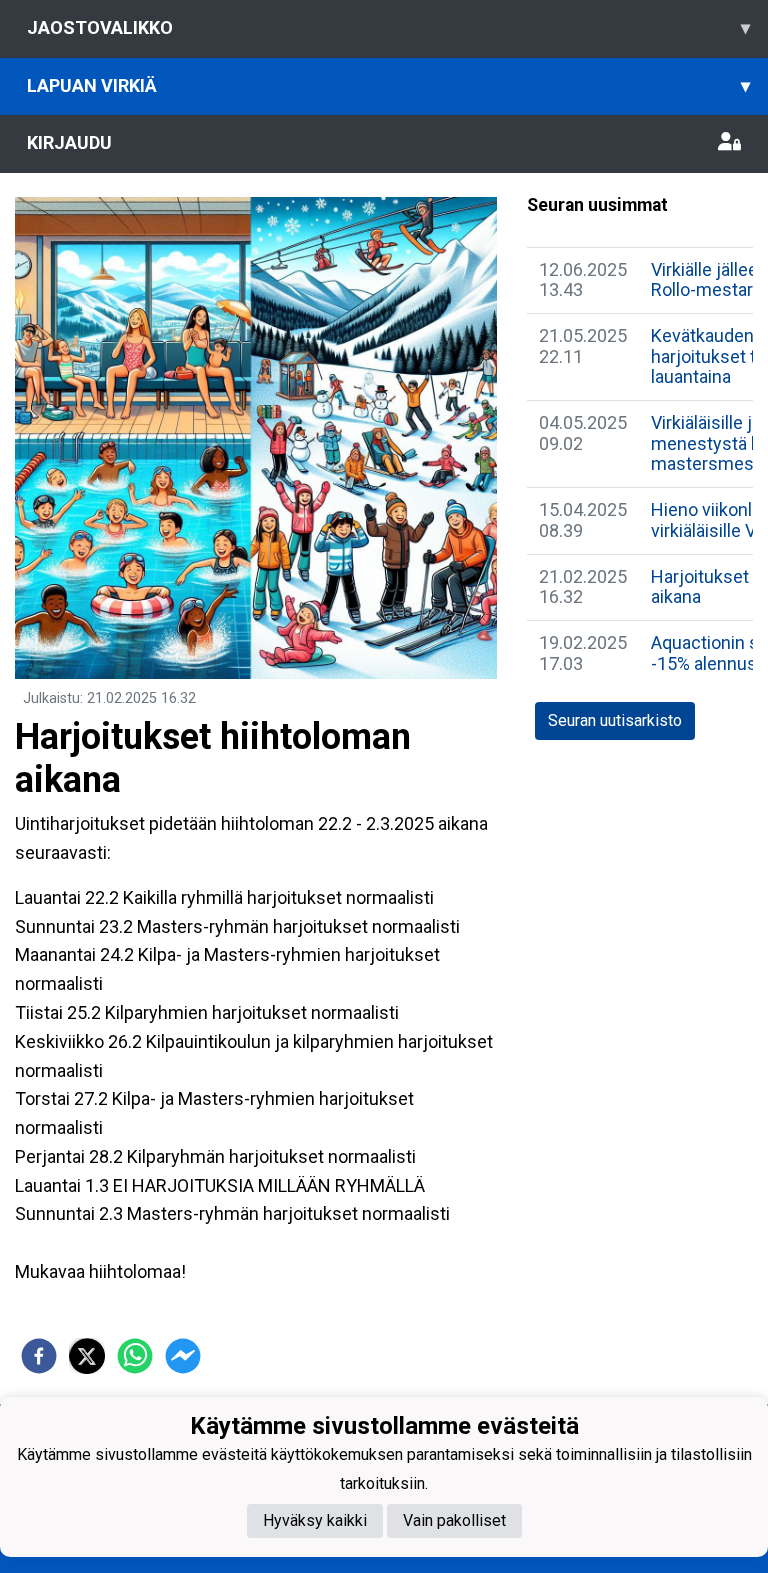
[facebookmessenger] (183, 1356)
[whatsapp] (135, 1356)
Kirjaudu (69, 142)
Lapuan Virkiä (388, 85)
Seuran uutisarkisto (615, 720)
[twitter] (87, 1356)
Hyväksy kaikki (315, 1520)
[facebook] (39, 1356)
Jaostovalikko (388, 27)
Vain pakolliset (454, 1520)
